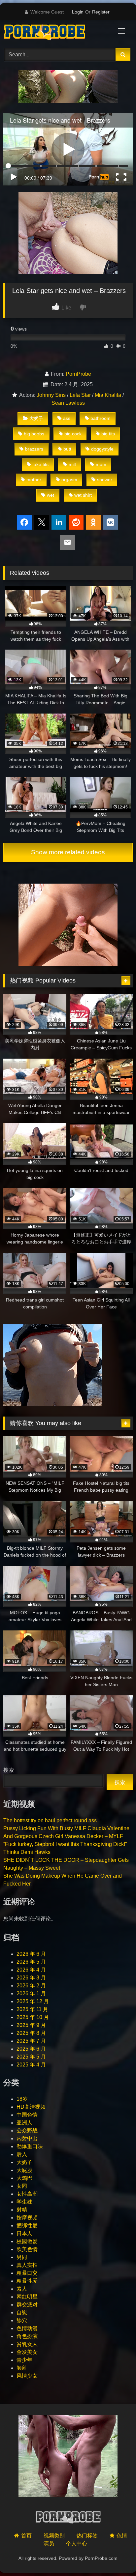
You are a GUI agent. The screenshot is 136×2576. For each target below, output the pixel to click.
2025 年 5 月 (31, 2057)
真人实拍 (27, 2265)
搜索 (9, 1770)
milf (72, 464)
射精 (22, 2210)
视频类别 (54, 2536)
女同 (22, 2186)
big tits (108, 434)
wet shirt (83, 495)
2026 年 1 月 (31, 1993)
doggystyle (102, 449)
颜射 (22, 2368)
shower (105, 480)
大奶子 (36, 418)
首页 (26, 2536)
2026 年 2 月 (31, 1986)
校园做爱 (27, 2241)
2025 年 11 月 (32, 2009)
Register (101, 12)
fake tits (40, 464)
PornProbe (78, 374)
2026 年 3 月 (31, 1978)
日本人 (24, 2233)
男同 (22, 2257)
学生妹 (24, 2202)
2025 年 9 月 (31, 2025)
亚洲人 (24, 2123)
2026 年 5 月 (31, 1962)
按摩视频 (27, 2218)
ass (67, 418)
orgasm (69, 480)
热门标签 (87, 2536)
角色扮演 (27, 2336)
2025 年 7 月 (31, 2041)
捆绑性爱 (27, 2225)
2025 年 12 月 (33, 2001)
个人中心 (77, 2544)
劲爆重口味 (30, 2146)
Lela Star (80, 395)
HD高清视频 (31, 2107)
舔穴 (22, 2320)
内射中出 (27, 2138)
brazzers (34, 449)
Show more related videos (68, 852)
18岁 (22, 2099)
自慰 (22, 2313)
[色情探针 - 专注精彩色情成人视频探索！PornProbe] (56, 33)
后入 (22, 2154)
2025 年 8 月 (31, 2033)
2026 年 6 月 (31, 1954)
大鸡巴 (24, 2178)
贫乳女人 (27, 2344)
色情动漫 (27, 2328)
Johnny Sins (51, 395)
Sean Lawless (68, 403)
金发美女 (27, 2352)
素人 (22, 2289)
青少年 (24, 2360)
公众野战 (27, 2131)
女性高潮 (27, 2194)
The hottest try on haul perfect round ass (50, 1820)
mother (34, 480)
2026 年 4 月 (31, 1970)
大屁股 (24, 2170)
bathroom (101, 418)
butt (67, 449)
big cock (73, 434)
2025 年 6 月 (31, 2049)
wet (51, 495)
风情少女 (27, 2376)
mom (101, 464)
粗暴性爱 (27, 2281)
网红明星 (27, 2297)
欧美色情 (27, 2249)
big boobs (34, 434)
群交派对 (27, 2305)
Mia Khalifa (108, 395)
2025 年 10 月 (33, 2017)
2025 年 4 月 (31, 2065)
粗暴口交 (27, 2273)
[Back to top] (116, 2556)
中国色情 (27, 2115)
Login (78, 12)
